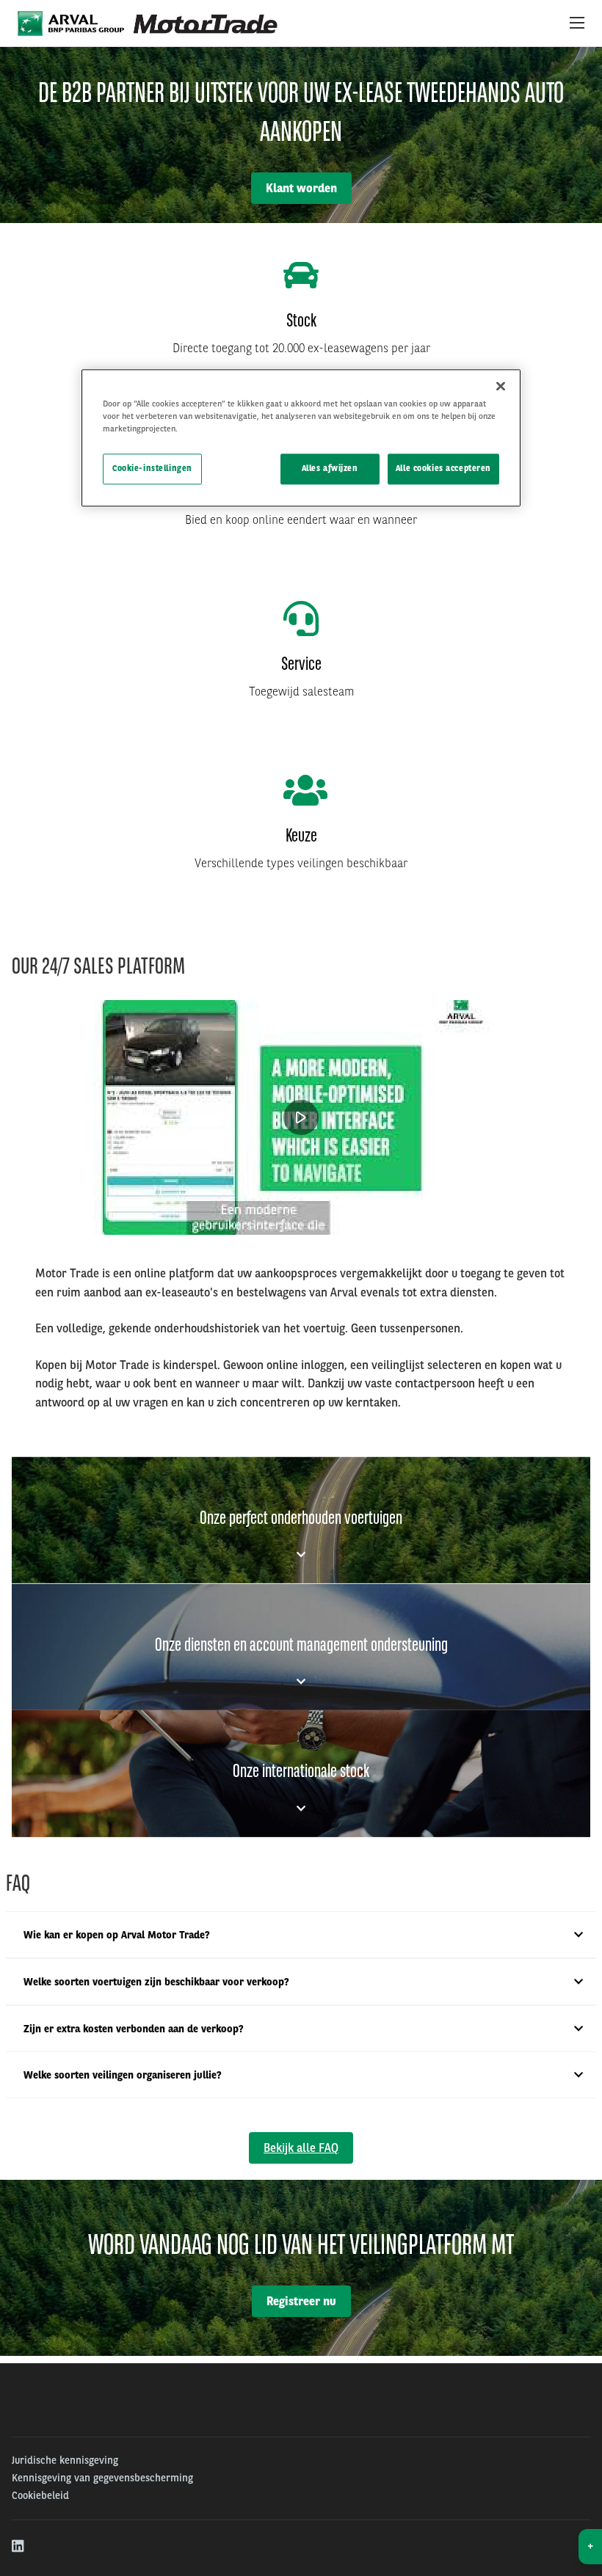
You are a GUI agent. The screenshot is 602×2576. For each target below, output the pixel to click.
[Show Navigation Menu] (577, 23)
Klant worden (301, 188)
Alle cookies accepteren (443, 468)
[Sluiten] (501, 386)
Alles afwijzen (330, 468)
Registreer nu (301, 2301)
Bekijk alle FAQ (301, 2148)
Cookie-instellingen (152, 468)
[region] (301, 438)
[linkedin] (19, 2547)
